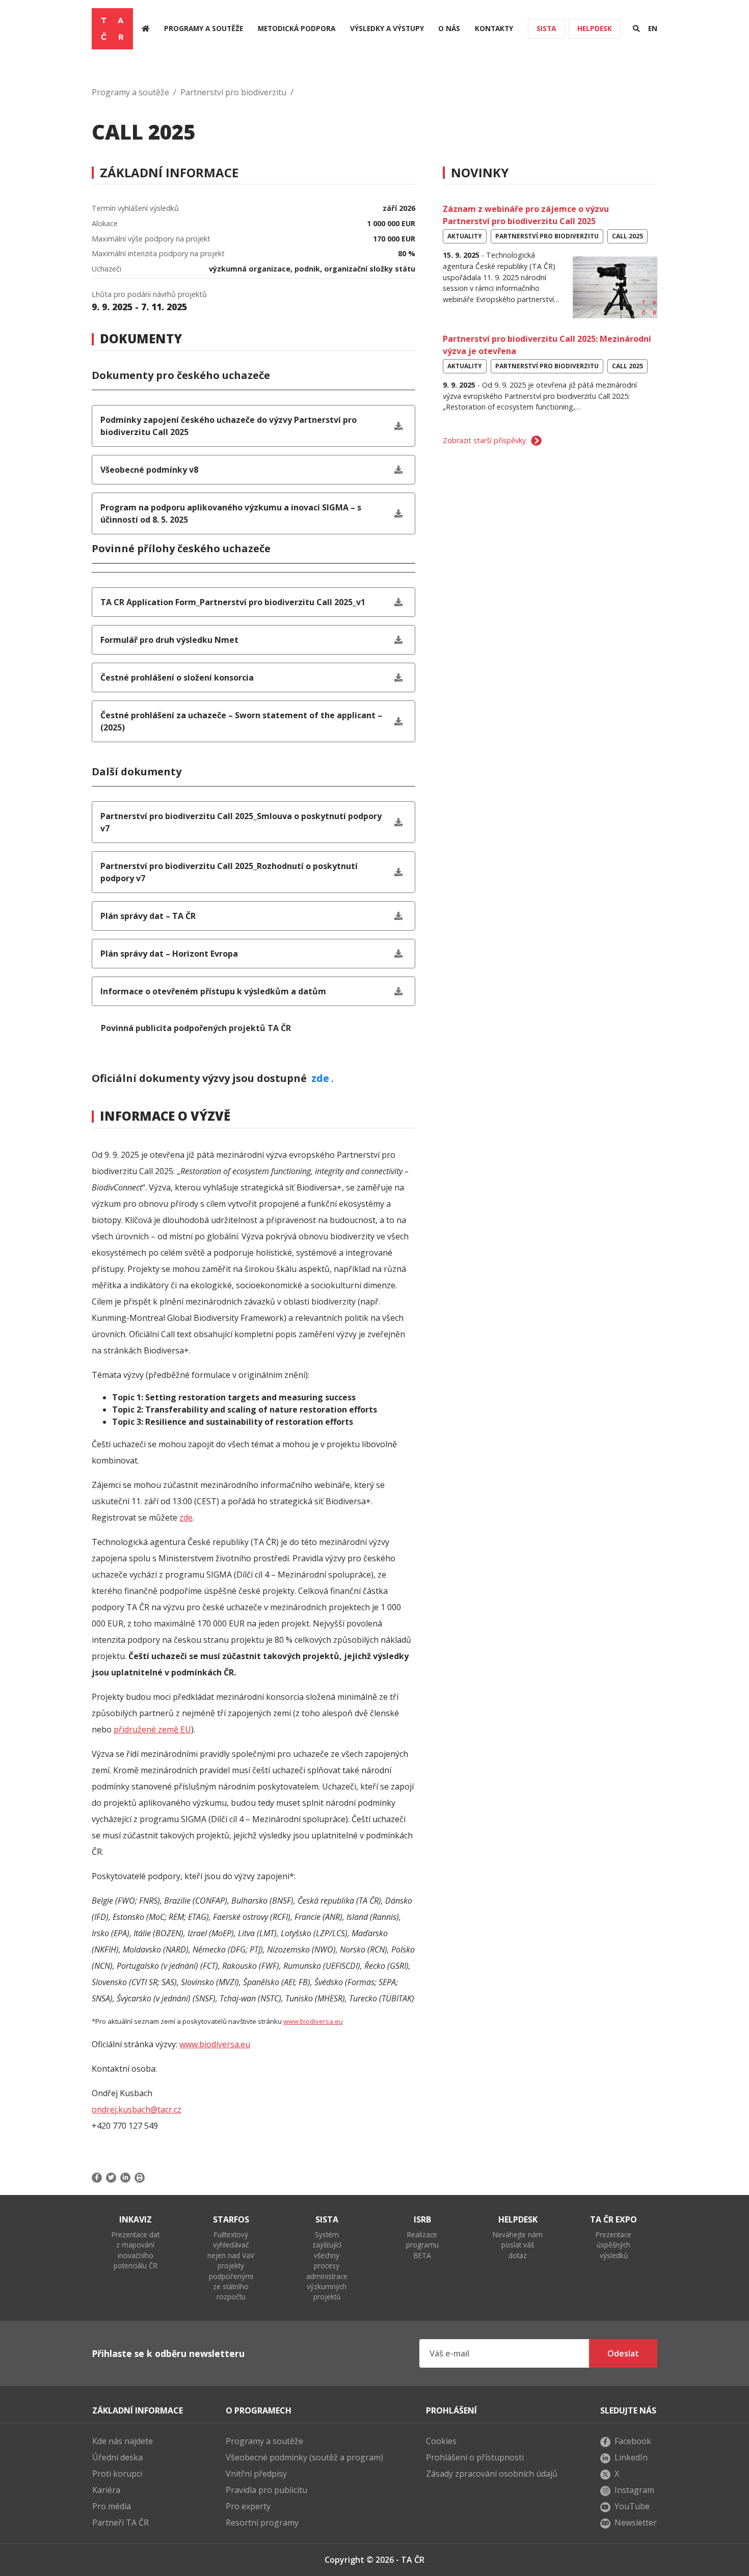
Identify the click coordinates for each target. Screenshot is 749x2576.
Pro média (112, 2506)
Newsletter (636, 2523)
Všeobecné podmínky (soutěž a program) (304, 2457)
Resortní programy (262, 2523)
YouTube (632, 2506)
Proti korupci (117, 2474)
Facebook (633, 2441)
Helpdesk (595, 28)
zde (320, 1078)
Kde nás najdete (123, 2441)
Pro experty (248, 2506)
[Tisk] (140, 2178)
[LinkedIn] (125, 2178)
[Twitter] (111, 2178)
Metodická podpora (297, 28)
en (653, 28)
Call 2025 (627, 236)
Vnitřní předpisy (256, 2474)
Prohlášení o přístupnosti (475, 2457)
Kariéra (106, 2490)
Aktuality (465, 236)
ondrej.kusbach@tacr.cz (137, 2109)
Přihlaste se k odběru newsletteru (168, 2353)
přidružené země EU (152, 1729)
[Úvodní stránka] (145, 29)
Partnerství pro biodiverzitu (233, 92)
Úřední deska (117, 2457)
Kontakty (494, 28)
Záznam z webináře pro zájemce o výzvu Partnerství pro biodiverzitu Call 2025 (526, 215)
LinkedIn (631, 2457)
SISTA (546, 28)
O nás (449, 28)
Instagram (634, 2490)
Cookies (441, 2441)
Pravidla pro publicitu (266, 2490)
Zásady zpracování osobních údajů (492, 2474)
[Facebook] (98, 2178)
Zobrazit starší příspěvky (484, 440)
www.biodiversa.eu (313, 2021)
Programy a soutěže (204, 28)
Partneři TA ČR (121, 2523)
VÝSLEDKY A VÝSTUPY (387, 28)
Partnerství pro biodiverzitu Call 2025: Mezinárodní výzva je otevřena (547, 345)
